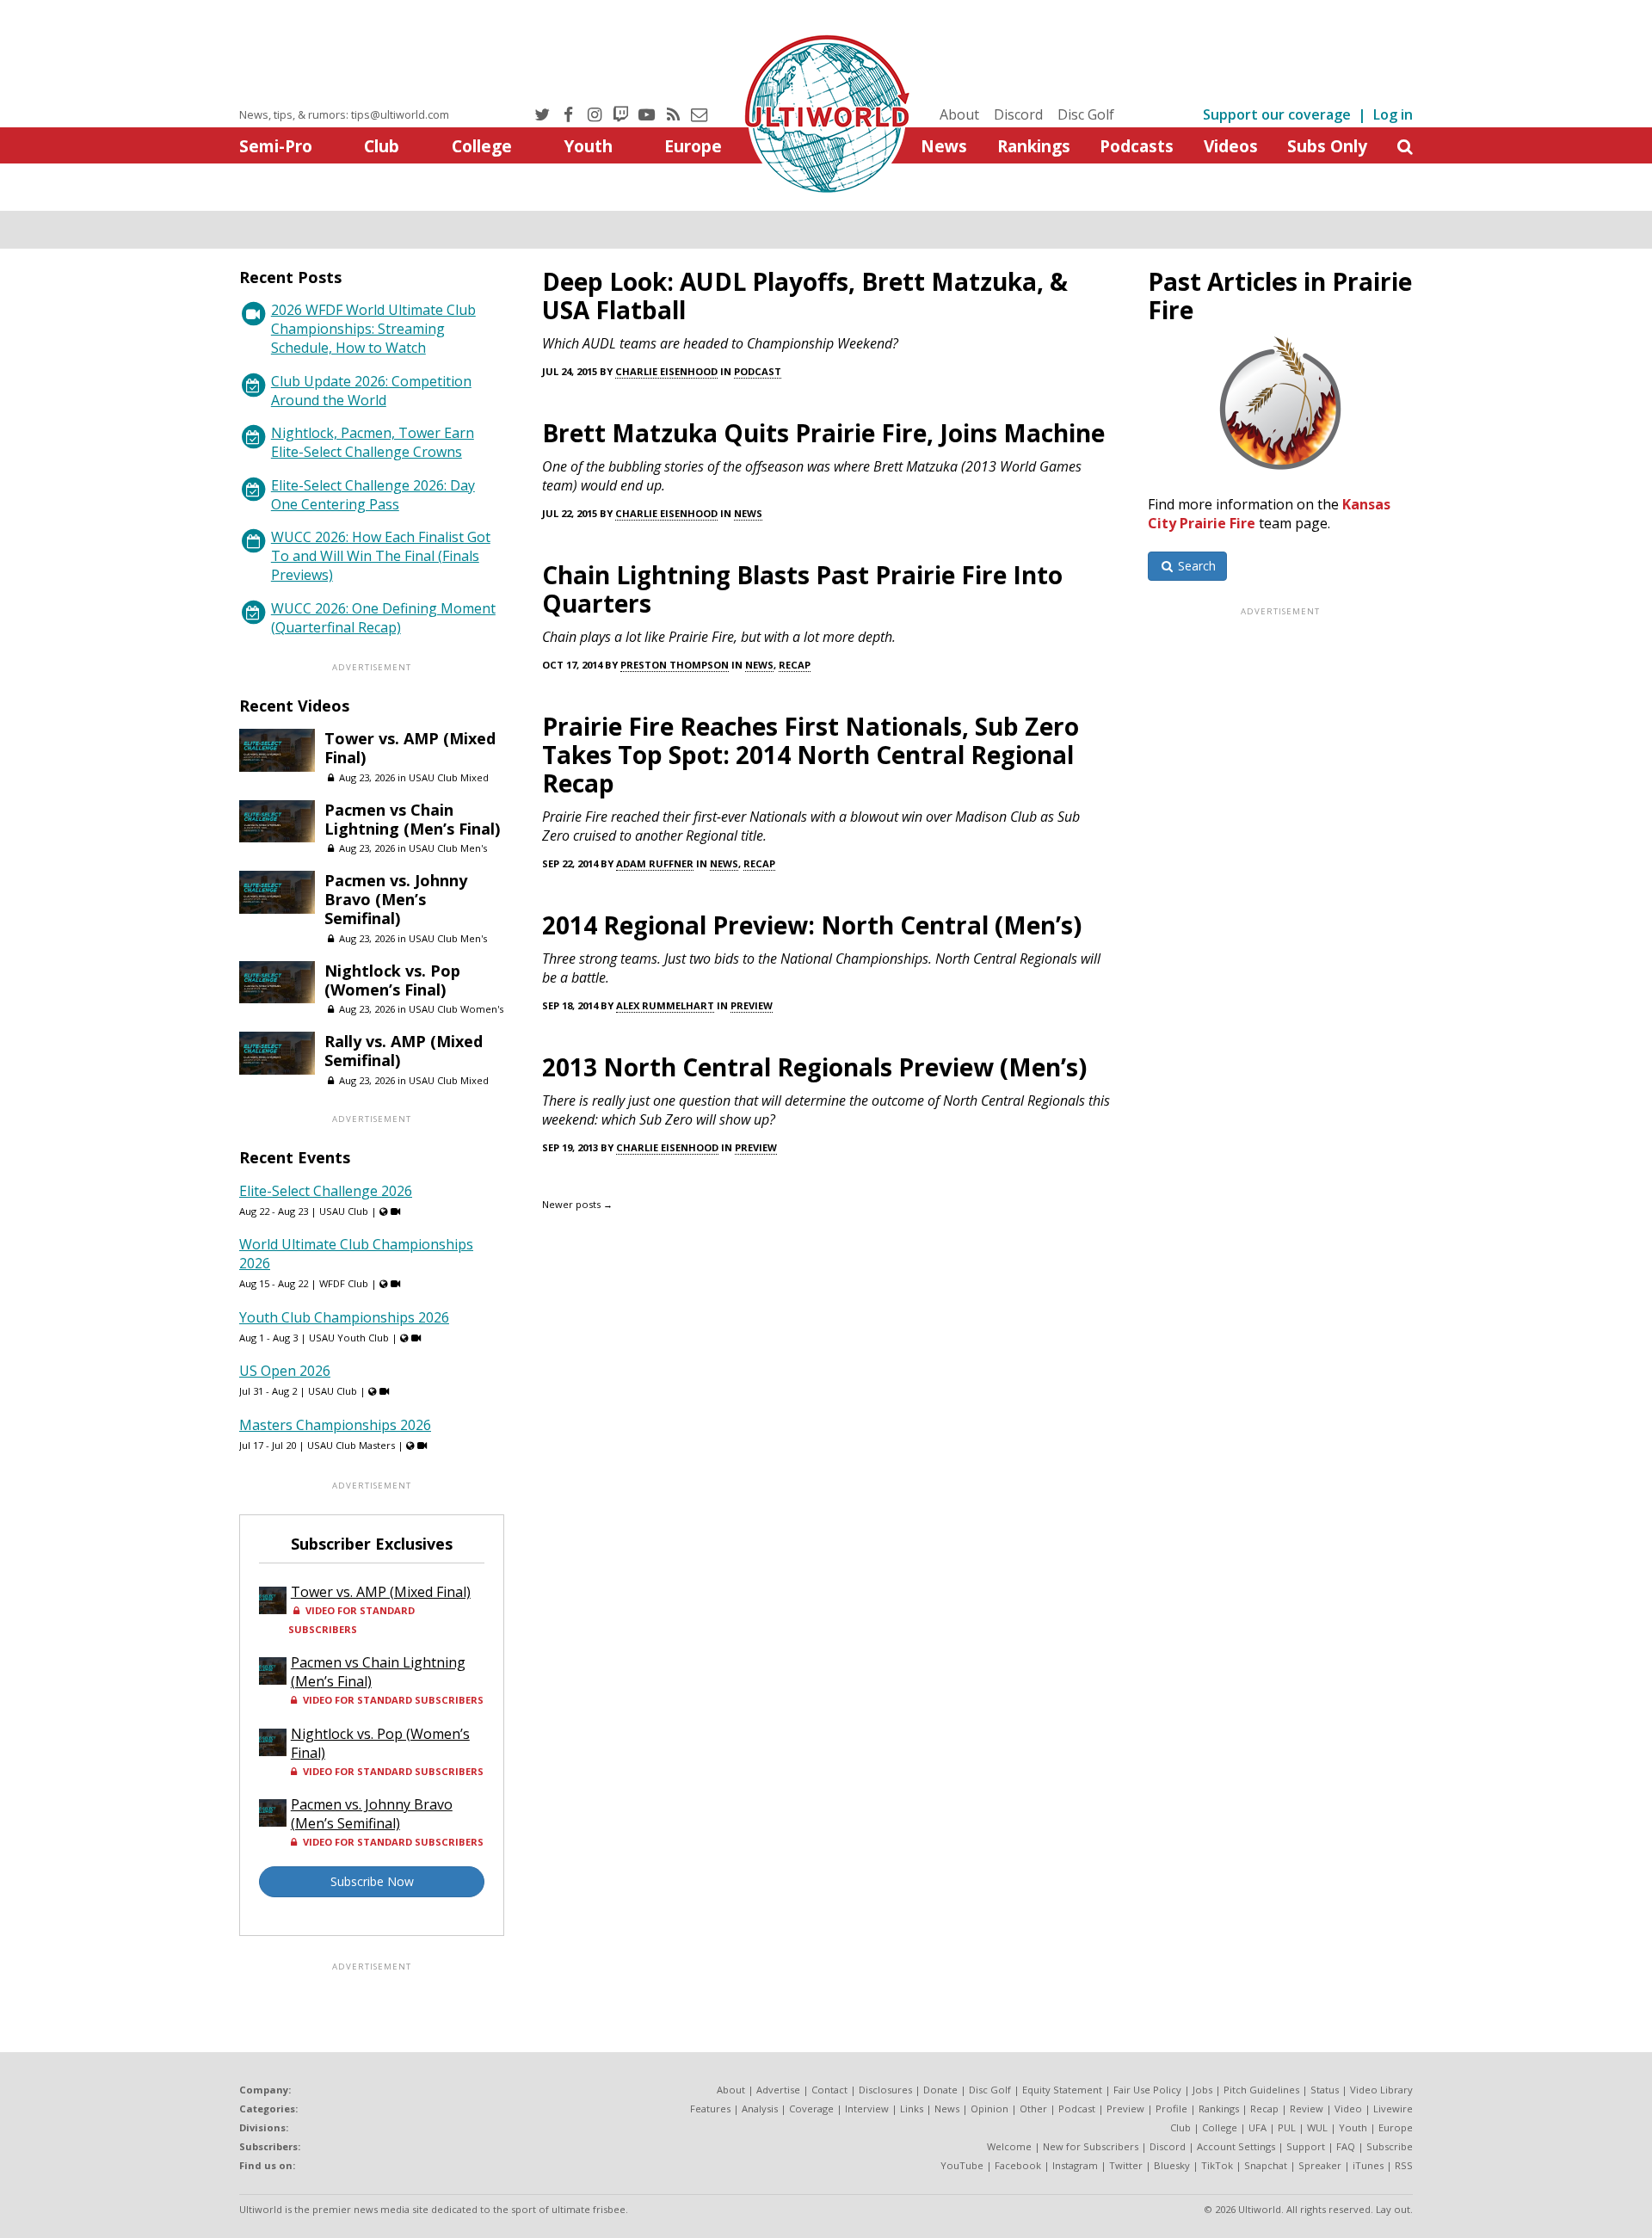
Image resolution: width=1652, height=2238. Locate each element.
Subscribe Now (372, 1881)
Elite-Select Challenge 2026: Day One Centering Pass (373, 495)
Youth (588, 146)
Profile (1171, 2109)
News (944, 146)
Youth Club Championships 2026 (344, 1317)
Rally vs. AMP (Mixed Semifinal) (404, 1051)
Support (1306, 2146)
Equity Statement (1062, 2090)
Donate (940, 2090)
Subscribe (1390, 2146)
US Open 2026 (285, 1371)
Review (1307, 2109)
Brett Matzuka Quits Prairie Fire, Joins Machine (823, 433)
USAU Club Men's (448, 848)
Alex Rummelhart (665, 1005)
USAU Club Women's (456, 1009)
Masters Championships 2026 (335, 1425)
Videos (1231, 146)
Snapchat (1266, 2165)
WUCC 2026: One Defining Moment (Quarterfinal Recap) (383, 618)
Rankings (1034, 146)
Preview (752, 1005)
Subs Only (1327, 146)
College (482, 146)
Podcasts (1137, 146)
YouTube (962, 2165)
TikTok (1217, 2165)
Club (382, 146)
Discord (1018, 114)
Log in (1393, 114)
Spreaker (1320, 2165)
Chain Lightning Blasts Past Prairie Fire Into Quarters (802, 589)
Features (710, 2109)
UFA (1257, 2127)
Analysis (760, 2109)
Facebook (1018, 2165)
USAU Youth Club (349, 1338)
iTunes (1368, 2165)
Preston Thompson (675, 665)
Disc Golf (1086, 114)
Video (1348, 2109)
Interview (867, 2109)
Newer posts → (577, 1204)
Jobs (1202, 2090)
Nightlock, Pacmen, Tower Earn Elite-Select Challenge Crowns (373, 442)
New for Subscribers (1091, 2146)
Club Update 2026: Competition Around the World (371, 391)
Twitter (1126, 2165)
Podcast (758, 371)
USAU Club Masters (351, 1445)
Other (1033, 2109)
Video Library (1381, 2090)
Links (912, 2109)
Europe (693, 146)
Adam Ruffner (655, 863)
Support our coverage (1277, 114)
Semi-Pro (276, 146)
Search (1195, 566)
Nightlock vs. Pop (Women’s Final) (392, 980)
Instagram (1075, 2165)
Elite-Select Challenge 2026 (326, 1191)
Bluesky (1172, 2165)
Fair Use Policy (1147, 2090)
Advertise (778, 2090)
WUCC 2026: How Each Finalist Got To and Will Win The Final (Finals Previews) (381, 556)
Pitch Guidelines (1261, 2090)
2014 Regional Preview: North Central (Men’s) (812, 925)
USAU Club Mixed (449, 777)
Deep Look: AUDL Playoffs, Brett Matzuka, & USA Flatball (805, 296)
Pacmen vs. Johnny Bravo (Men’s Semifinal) (396, 899)
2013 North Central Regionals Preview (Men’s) (814, 1067)
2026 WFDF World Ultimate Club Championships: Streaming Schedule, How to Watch (373, 329)
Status (1325, 2090)
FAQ (1346, 2146)
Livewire (1393, 2109)
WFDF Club (344, 1283)
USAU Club (344, 1211)
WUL (1317, 2127)
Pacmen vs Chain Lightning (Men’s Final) (412, 819)
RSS (1404, 2165)
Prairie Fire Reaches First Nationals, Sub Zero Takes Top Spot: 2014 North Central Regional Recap (811, 755)
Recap (795, 665)
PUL (1287, 2127)
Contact (829, 2090)
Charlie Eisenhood (666, 371)
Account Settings (1236, 2146)
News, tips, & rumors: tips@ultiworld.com (344, 114)
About (959, 114)
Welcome (1009, 2146)
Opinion (989, 2109)
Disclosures (885, 2090)
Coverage (811, 2109)
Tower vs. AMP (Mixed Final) (410, 748)
